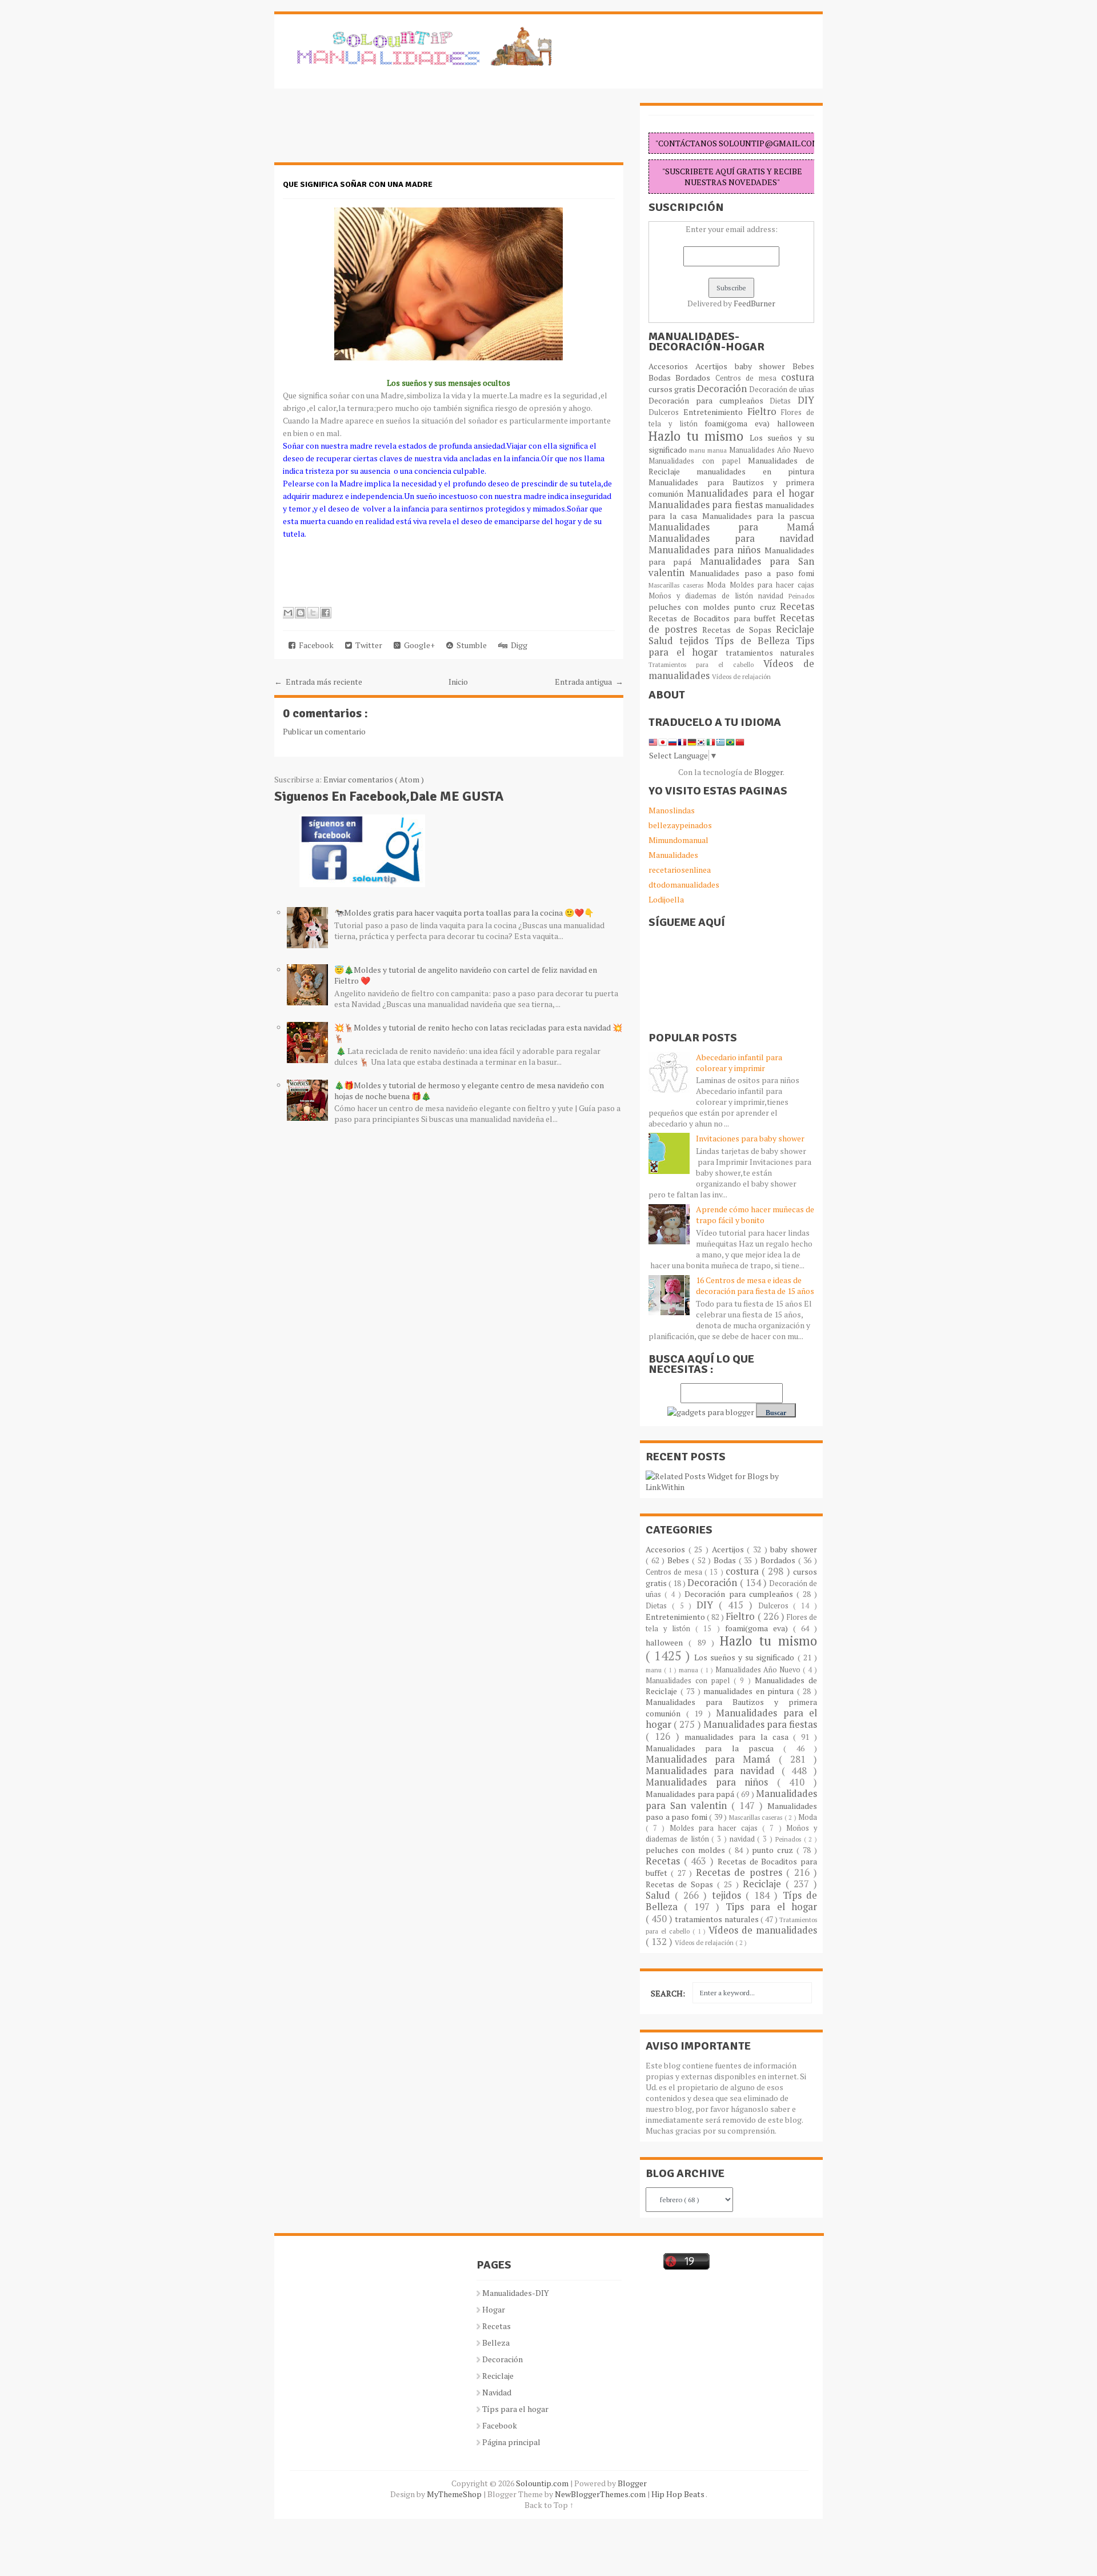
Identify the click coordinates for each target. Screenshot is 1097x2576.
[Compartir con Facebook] (326, 613)
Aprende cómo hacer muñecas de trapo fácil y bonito (755, 1215)
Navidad (497, 2392)
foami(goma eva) (741, 423)
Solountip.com (543, 2483)
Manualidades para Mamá (731, 527)
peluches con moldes (691, 607)
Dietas (784, 401)
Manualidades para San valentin (731, 567)
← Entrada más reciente (318, 682)
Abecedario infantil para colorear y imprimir (739, 1063)
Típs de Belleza (755, 641)
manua (718, 450)
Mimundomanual (678, 840)
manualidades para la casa (739, 1737)
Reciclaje (795, 629)
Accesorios (672, 366)
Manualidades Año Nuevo (772, 450)
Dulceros (666, 412)
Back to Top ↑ (549, 2505)
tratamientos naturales (770, 652)
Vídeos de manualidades (763, 1930)
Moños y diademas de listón (703, 596)
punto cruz (757, 607)
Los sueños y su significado (746, 1657)
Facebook (315, 645)
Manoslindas (672, 810)
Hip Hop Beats (678, 2494)
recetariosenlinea (680, 870)
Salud (664, 641)
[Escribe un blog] (301, 613)
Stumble (470, 645)
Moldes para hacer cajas (772, 585)
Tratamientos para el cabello (706, 664)
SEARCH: (668, 1993)
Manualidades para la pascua (758, 516)
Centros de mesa (748, 378)
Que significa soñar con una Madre (358, 184)
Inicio (458, 682)
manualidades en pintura (755, 471)
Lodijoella (666, 899)
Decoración (723, 389)
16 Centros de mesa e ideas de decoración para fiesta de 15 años (755, 1285)
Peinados (801, 596)
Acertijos (715, 366)
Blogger (768, 772)
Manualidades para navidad (731, 538)
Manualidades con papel (698, 461)
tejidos (697, 641)
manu (698, 450)
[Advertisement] (366, 131)
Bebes (803, 366)
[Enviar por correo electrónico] (288, 613)
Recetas (797, 606)
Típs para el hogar (515, 2409)
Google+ (418, 645)
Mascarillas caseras (678, 585)
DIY (806, 400)
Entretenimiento (715, 412)
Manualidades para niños (706, 550)
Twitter (367, 645)
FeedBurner (754, 303)
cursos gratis (673, 389)
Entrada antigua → (589, 682)
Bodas (662, 378)
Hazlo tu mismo (699, 436)
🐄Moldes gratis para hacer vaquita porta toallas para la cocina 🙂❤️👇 (464, 912)
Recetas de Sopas (739, 630)
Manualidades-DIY (516, 2293)
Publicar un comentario (324, 731)
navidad (773, 596)
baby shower (764, 366)
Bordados (695, 378)
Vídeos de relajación (741, 676)
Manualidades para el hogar (750, 493)
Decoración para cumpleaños (709, 400)
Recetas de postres (741, 1872)
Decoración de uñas (782, 390)
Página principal (511, 2442)
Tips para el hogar (771, 1907)
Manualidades (673, 855)
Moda (718, 585)
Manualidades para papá (691, 1794)
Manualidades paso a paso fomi (752, 573)
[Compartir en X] (313, 613)
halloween (796, 423)
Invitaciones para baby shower (750, 1138)
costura (798, 377)
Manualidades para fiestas (707, 505)
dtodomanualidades (684, 884)
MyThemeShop (455, 2494)
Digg (517, 645)
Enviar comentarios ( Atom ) (374, 779)
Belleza (496, 2343)
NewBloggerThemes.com (601, 2494)
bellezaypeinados (680, 825)
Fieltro (764, 412)
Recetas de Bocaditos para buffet (714, 618)
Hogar (494, 2309)
